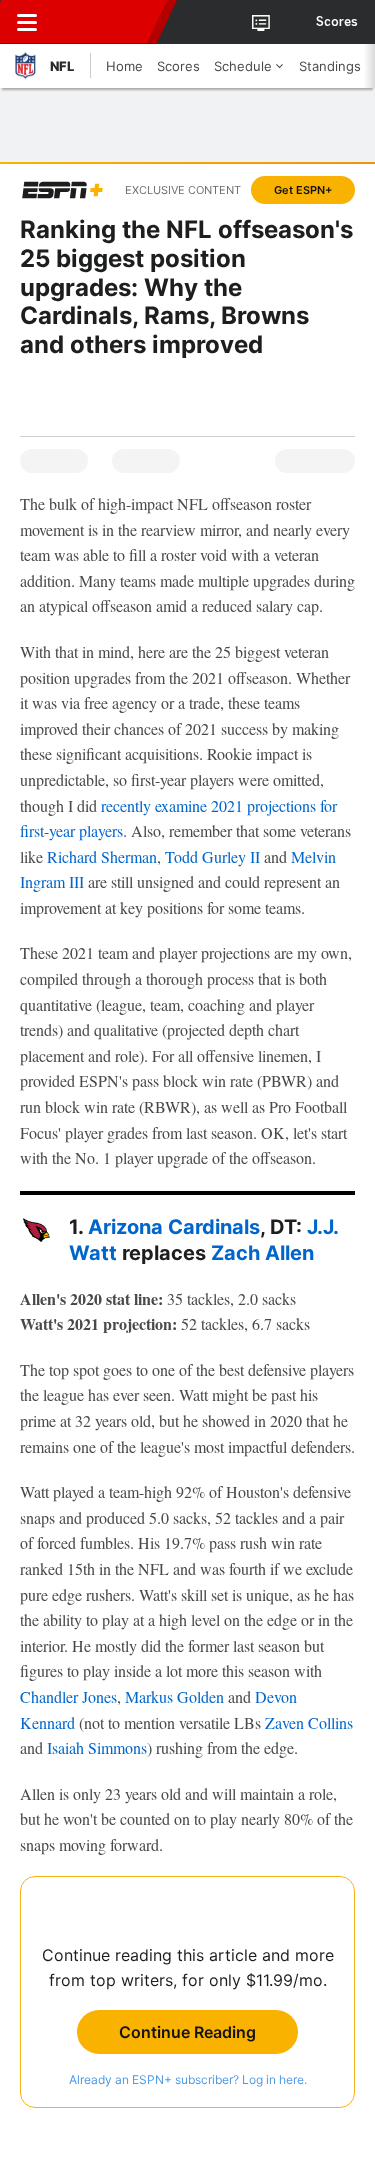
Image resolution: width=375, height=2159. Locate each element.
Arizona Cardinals (174, 1227)
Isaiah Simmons (97, 1747)
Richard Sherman (102, 856)
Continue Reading (187, 2032)
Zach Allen (262, 1253)
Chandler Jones (68, 1696)
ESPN (107, 22)
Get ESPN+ (303, 190)
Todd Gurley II (212, 856)
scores (337, 22)
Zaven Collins (309, 1722)
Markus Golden (174, 1696)
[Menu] (27, 22)
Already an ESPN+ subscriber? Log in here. (188, 2079)
